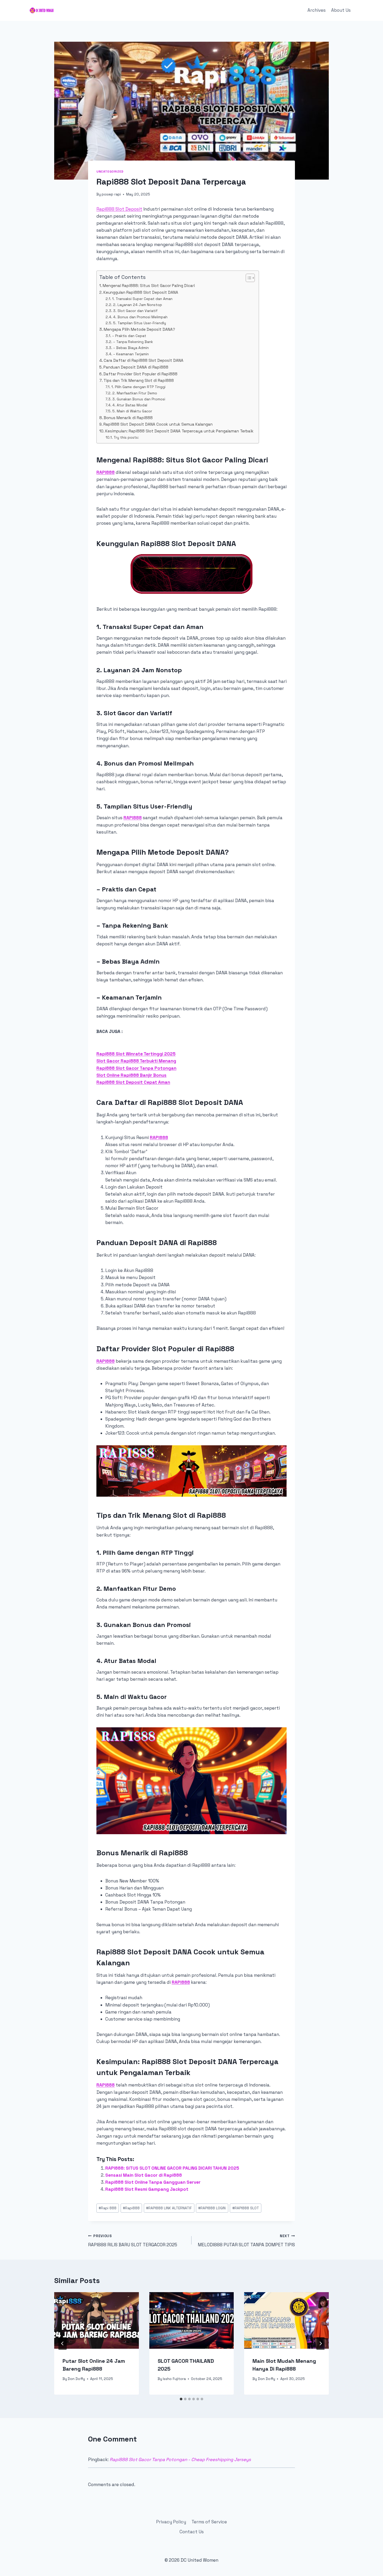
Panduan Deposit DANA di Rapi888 (136, 367)
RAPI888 (106, 472)
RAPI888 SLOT (246, 2208)
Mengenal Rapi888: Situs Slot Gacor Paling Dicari (149, 286)
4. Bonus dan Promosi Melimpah (140, 317)
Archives (317, 10)
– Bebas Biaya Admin (131, 348)
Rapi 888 (108, 2208)
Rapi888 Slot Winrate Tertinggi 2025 (136, 1054)
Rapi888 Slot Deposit (119, 209)
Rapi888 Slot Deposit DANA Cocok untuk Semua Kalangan (158, 424)
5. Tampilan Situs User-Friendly (140, 323)
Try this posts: (126, 437)
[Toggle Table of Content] (248, 278)
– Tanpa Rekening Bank (133, 342)
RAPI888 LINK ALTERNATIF (169, 2208)
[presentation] (97, 2320)
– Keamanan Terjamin (131, 354)
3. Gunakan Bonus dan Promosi (139, 399)
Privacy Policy (171, 2522)
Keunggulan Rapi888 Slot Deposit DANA (141, 292)
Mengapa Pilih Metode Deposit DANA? (139, 329)
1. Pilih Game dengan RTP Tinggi (138, 387)
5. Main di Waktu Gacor (132, 411)
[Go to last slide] (63, 2344)
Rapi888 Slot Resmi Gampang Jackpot (147, 2189)
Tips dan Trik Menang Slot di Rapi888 (139, 380)
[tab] (181, 2399)
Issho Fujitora (174, 2379)
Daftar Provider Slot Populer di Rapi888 (140, 374)
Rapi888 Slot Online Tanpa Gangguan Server (153, 2182)
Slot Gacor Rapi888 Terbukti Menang (136, 1061)
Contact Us (192, 2532)
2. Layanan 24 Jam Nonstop (138, 305)
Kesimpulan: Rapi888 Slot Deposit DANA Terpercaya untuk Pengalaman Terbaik (179, 431)
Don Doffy (76, 2379)
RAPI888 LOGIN (212, 2208)
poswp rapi (111, 194)
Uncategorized (110, 171)
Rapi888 (131, 2208)
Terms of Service (209, 2522)
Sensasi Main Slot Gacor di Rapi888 (144, 2175)
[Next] (320, 2344)
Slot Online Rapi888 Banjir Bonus (131, 1075)
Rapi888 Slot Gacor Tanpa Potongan (136, 1068)
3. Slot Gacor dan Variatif (135, 311)
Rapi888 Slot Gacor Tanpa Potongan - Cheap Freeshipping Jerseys (180, 2459)
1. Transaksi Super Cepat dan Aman (142, 299)
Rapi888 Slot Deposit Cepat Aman (133, 1082)
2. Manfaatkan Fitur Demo (135, 393)
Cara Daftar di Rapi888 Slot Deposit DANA (144, 360)
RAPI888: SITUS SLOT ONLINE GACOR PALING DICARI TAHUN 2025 (172, 2168)
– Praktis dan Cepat (129, 336)
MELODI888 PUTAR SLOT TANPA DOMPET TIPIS (246, 2241)
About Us (341, 10)
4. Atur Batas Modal (130, 405)
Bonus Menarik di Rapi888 (128, 418)
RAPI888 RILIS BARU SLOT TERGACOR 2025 (133, 2241)
